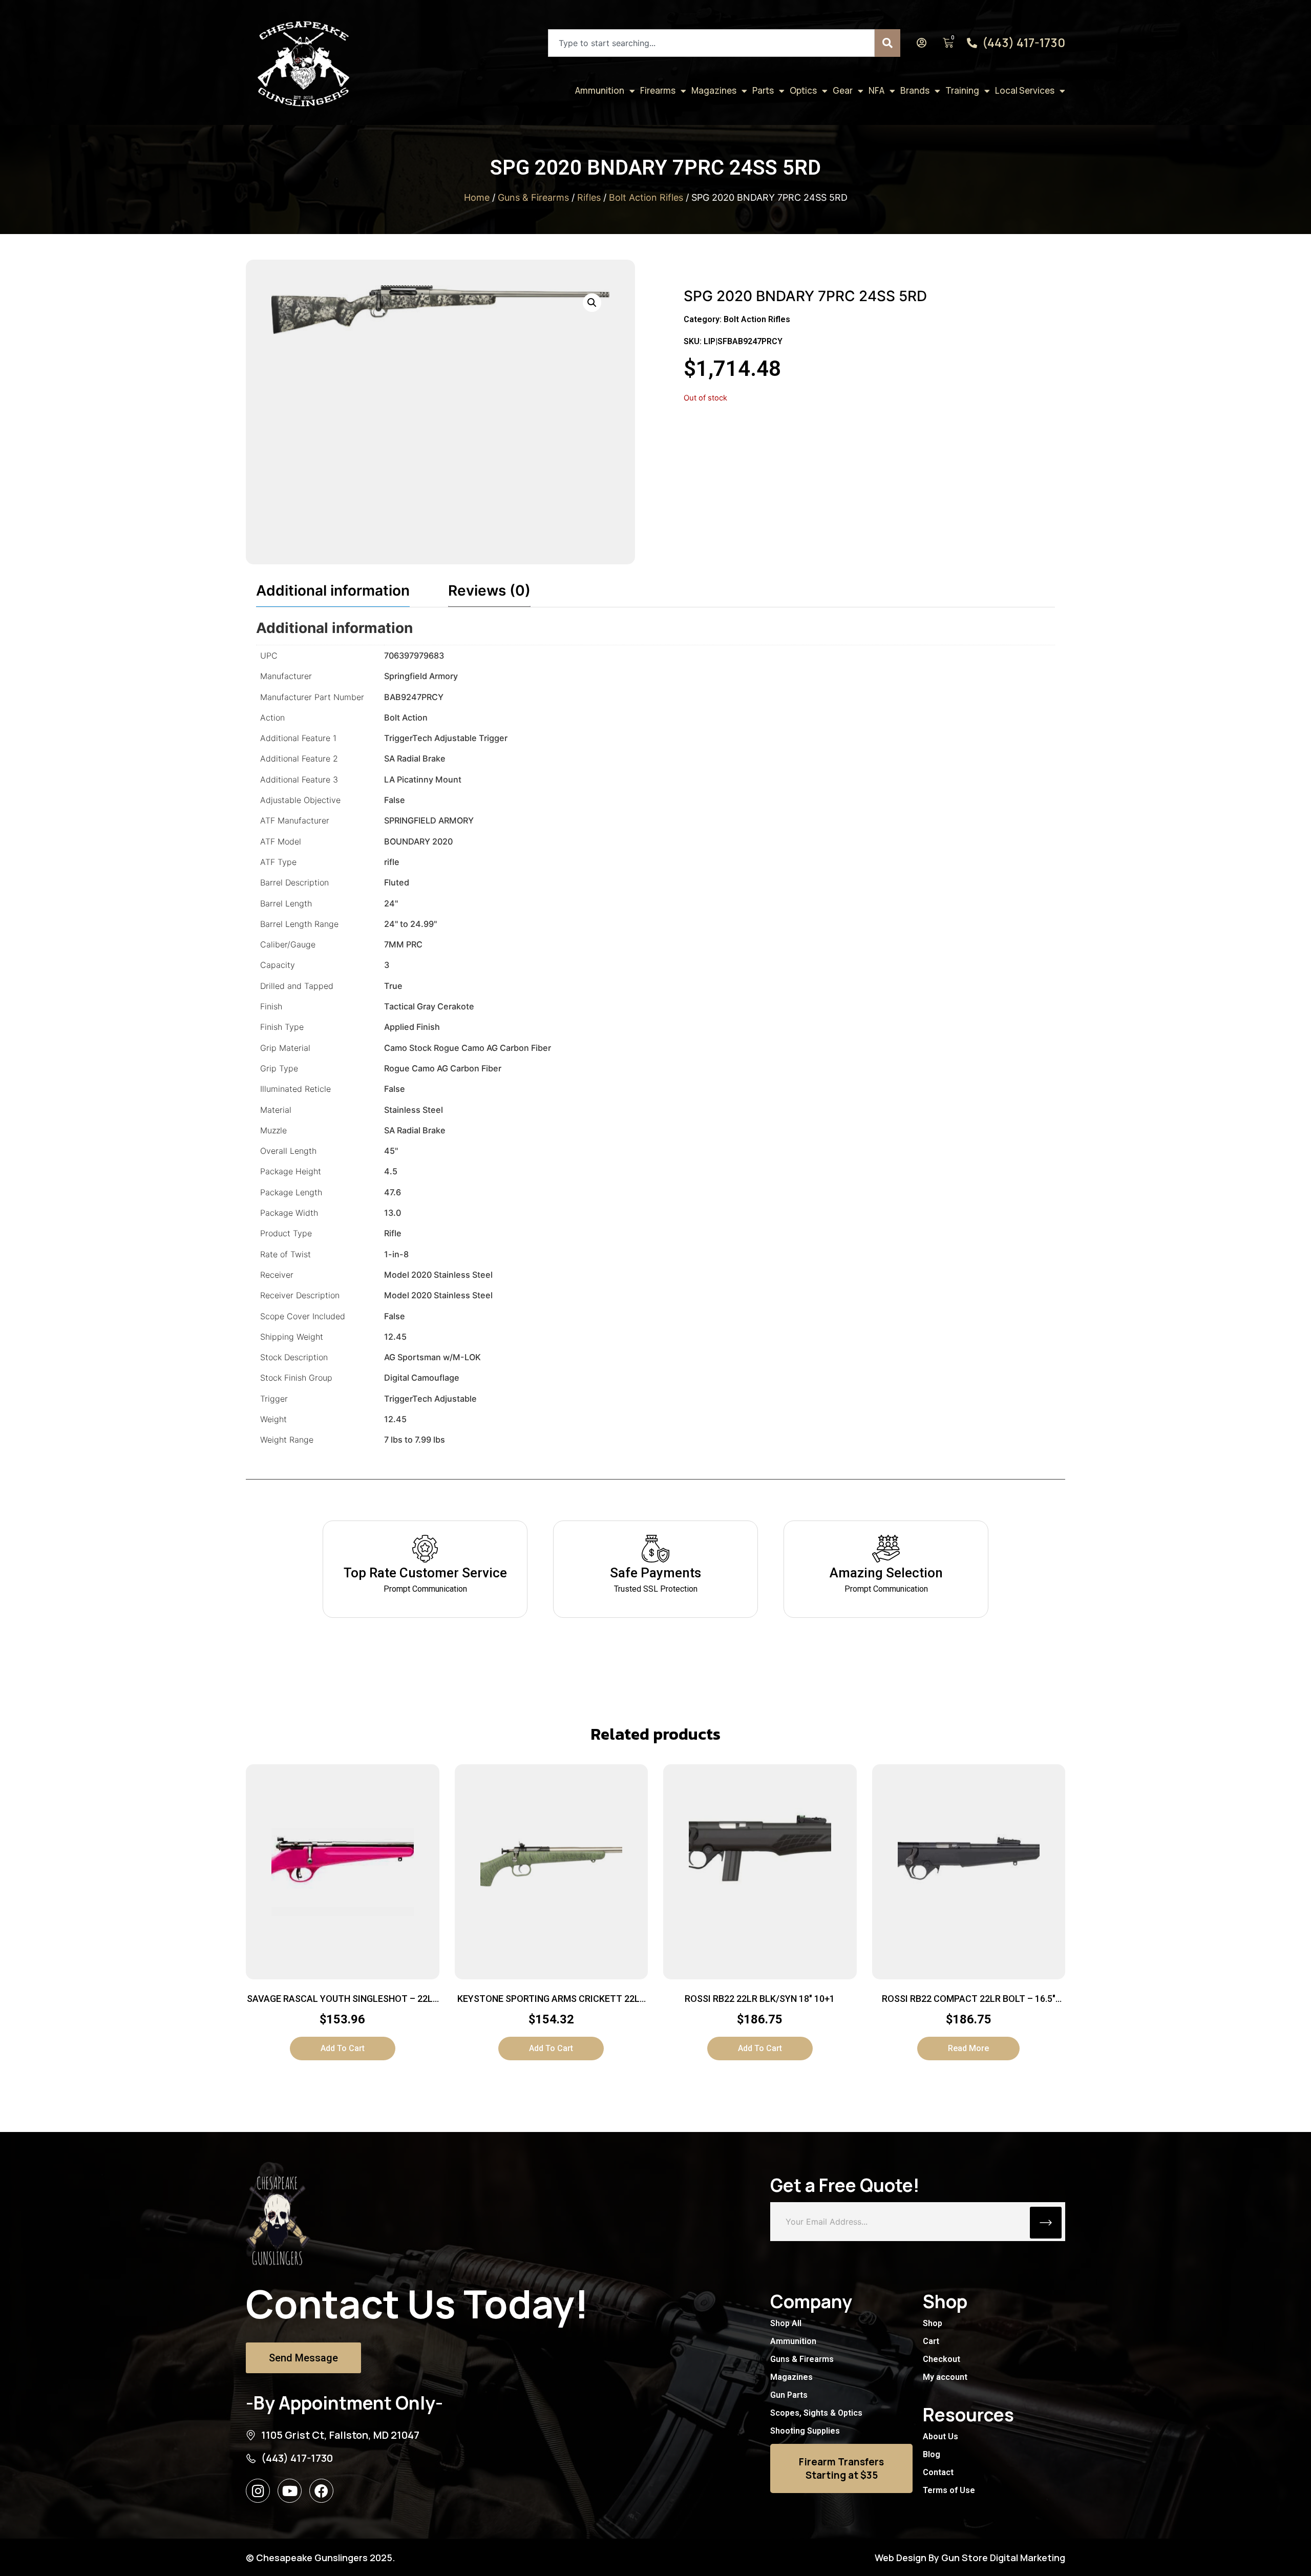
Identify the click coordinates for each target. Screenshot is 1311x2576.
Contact (938, 2472)
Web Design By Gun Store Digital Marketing (970, 2558)
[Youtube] (290, 2491)
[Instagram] (258, 2491)
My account (945, 2377)
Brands (915, 90)
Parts (763, 90)
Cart (931, 2341)
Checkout (942, 2359)
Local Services (1025, 90)
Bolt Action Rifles (646, 197)
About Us (940, 2436)
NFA (876, 90)
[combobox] (711, 43)
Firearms (658, 90)
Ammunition (600, 90)
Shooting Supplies (805, 2431)
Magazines (714, 90)
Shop (933, 2323)
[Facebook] (321, 2491)
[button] (592, 303)
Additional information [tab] (333, 590)
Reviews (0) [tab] (489, 590)
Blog (932, 2454)
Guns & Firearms (533, 197)
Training (962, 90)
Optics (803, 90)
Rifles (589, 197)
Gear (843, 90)
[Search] (887, 43)
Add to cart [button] (343, 2048)
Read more (968, 2048)
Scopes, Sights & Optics (816, 2413)
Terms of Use (949, 2490)
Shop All (786, 2323)
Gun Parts (789, 2395)
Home (477, 197)
